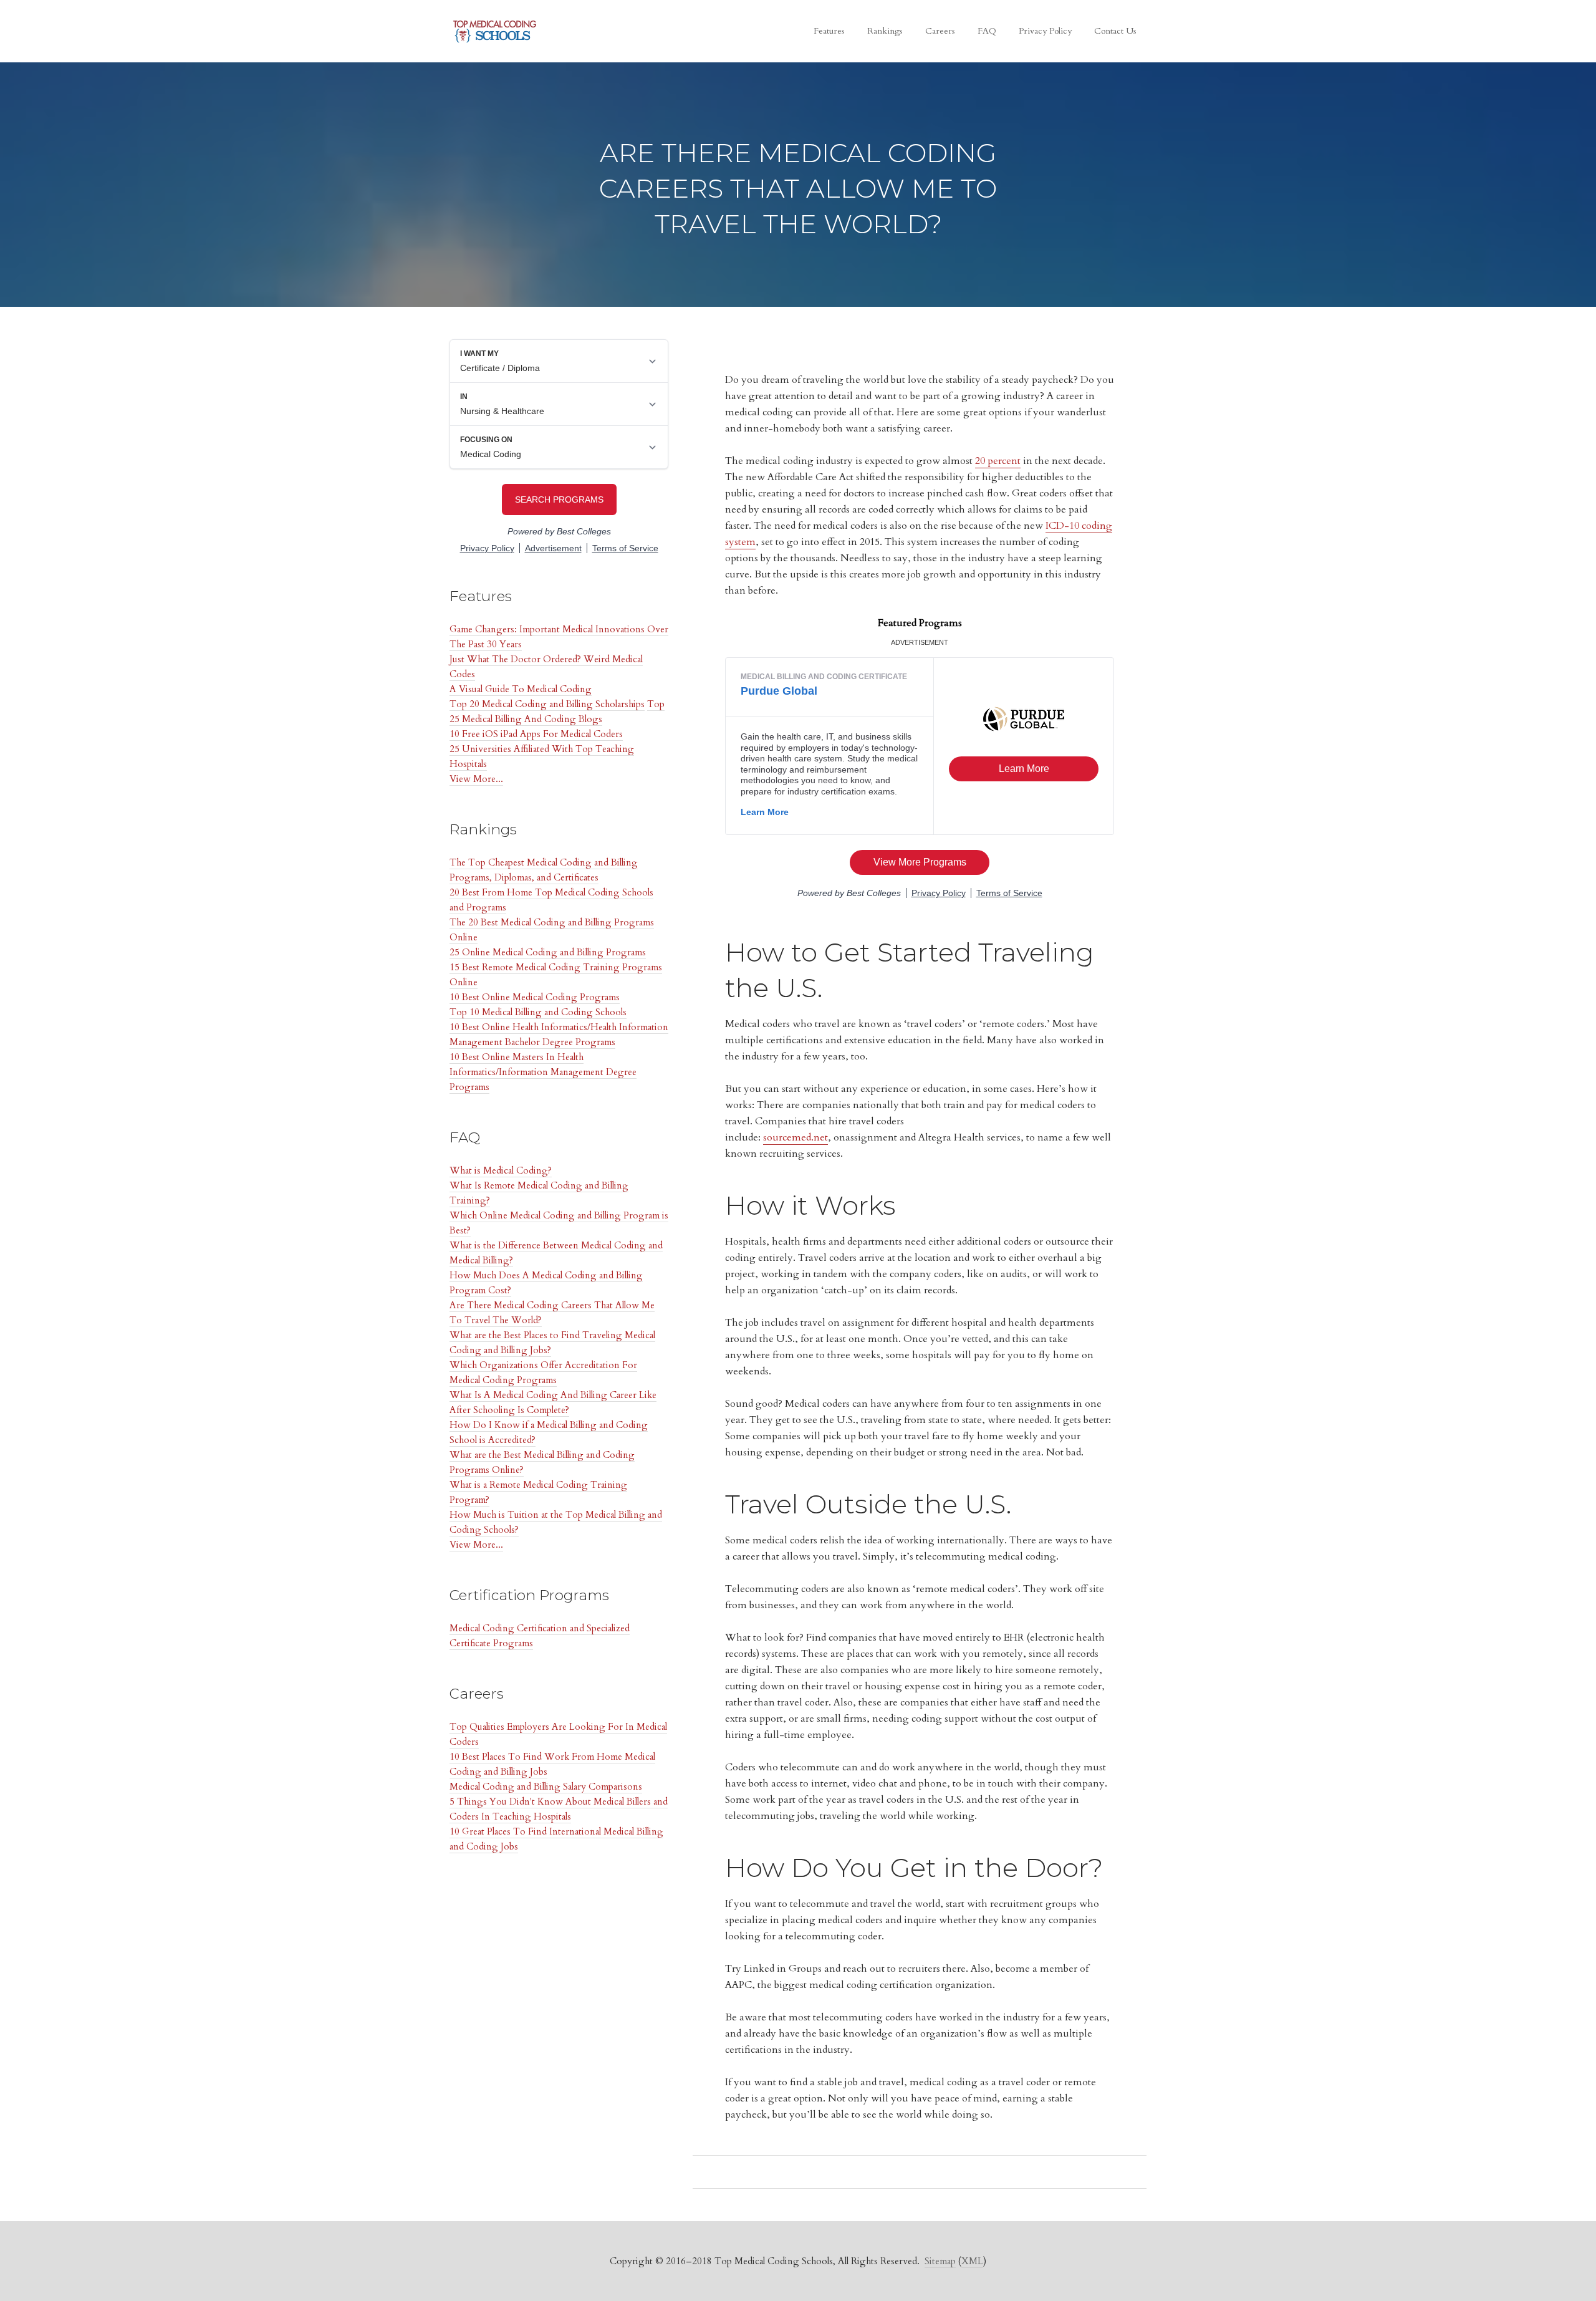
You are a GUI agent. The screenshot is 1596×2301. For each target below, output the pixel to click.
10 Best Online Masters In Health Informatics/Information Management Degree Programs (543, 1072)
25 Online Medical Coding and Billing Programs (548, 952)
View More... (476, 779)
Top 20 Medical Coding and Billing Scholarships (547, 704)
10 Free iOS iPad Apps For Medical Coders (536, 734)
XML (972, 2261)
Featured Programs (920, 623)
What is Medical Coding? (501, 1170)
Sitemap (940, 2261)
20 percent (998, 461)
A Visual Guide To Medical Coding (521, 689)
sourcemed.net (796, 1137)
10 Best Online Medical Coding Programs (535, 997)
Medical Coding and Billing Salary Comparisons (546, 1787)
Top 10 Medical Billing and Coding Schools (538, 1012)
